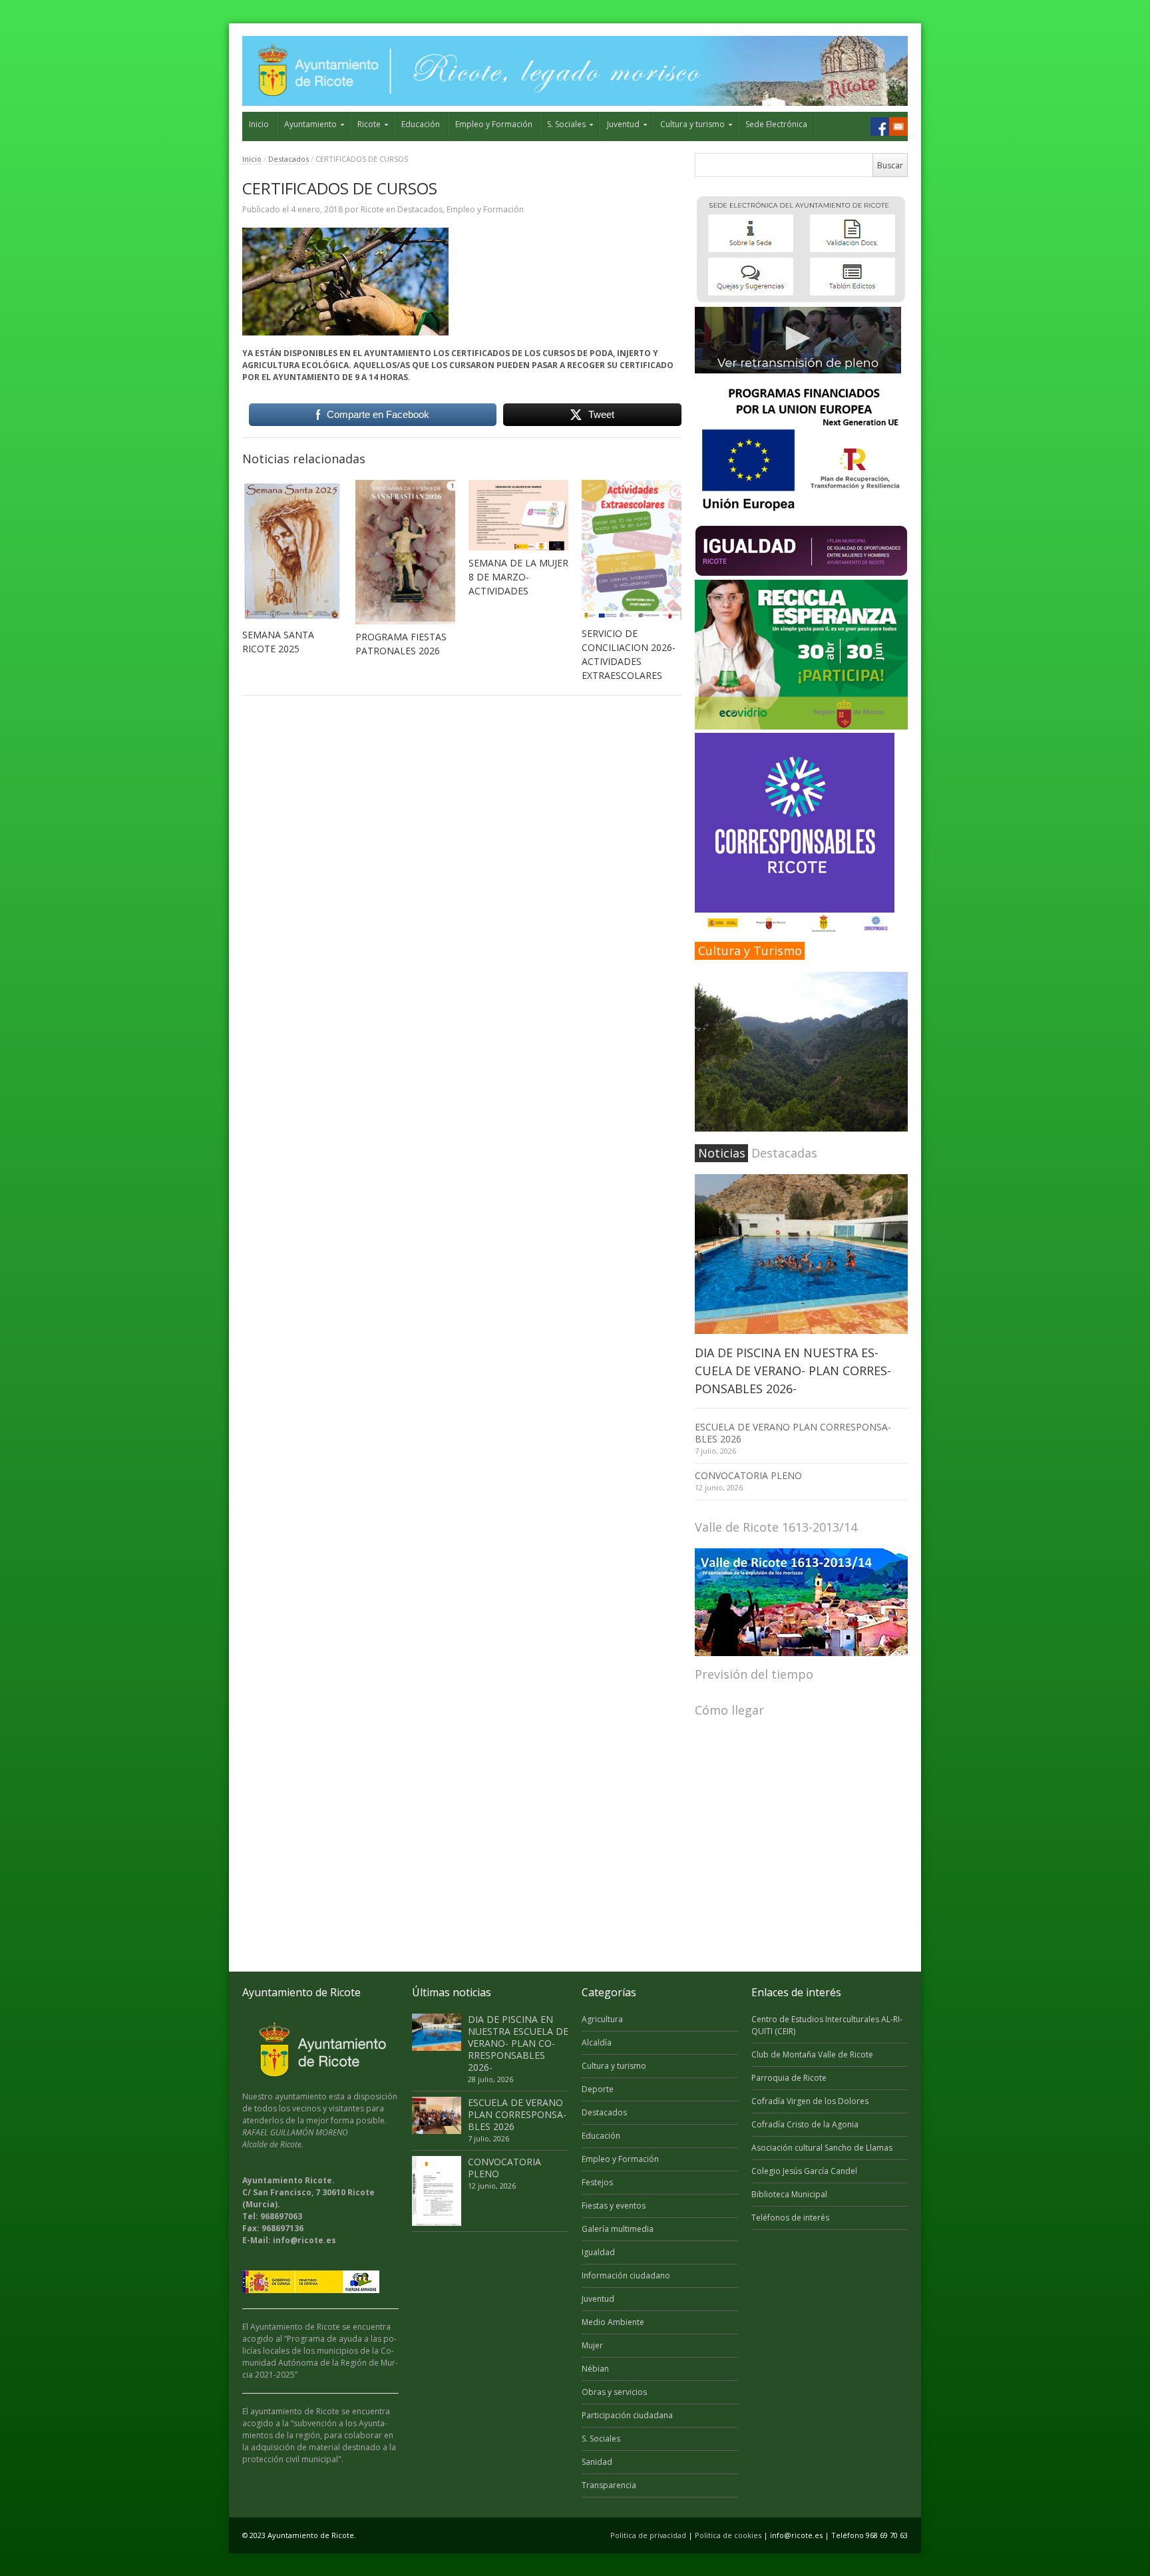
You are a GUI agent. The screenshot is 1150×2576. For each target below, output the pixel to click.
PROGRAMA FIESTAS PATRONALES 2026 (401, 644)
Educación (421, 124)
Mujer (592, 2345)
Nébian (595, 2369)
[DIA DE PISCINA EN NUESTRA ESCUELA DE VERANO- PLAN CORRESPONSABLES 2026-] (801, 1254)
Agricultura (602, 2019)
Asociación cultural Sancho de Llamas (822, 2148)
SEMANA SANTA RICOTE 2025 (278, 642)
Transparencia (609, 2485)
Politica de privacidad (648, 2535)
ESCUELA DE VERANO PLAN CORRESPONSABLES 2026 (793, 1433)
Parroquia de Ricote (789, 2078)
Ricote (369, 124)
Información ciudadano (626, 2275)
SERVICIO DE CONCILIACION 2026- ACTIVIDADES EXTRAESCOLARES (629, 654)
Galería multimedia (618, 2229)
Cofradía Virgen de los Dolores (810, 2101)
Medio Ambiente (613, 2322)
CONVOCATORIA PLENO (748, 1475)
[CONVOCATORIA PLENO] (437, 2191)
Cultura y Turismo (750, 951)
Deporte (598, 2089)
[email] (898, 126)
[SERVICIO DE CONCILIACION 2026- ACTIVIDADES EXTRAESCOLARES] (632, 550)
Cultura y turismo (692, 124)
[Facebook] (880, 126)
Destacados (288, 159)
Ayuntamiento (310, 124)
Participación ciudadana (627, 2415)
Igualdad (598, 2252)
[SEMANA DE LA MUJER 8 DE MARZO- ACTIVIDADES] (518, 515)
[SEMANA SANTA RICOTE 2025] (292, 551)
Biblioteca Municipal (789, 2194)
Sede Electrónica (776, 124)
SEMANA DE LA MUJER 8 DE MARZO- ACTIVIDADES (518, 577)
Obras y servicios (614, 2392)
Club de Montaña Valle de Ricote (812, 2054)
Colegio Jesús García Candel (804, 2171)
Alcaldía (597, 2042)
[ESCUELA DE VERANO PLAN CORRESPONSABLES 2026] (437, 2115)
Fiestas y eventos (614, 2206)
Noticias (722, 1153)
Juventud (623, 124)
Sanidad (597, 2462)
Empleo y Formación (494, 124)
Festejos (597, 2182)
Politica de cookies (728, 2535)
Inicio (259, 124)
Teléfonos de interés (790, 2218)
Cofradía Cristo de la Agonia (805, 2124)
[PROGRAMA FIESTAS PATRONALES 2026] (405, 552)
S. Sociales (566, 124)
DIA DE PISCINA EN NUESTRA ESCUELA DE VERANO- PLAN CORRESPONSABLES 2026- (793, 1371)
